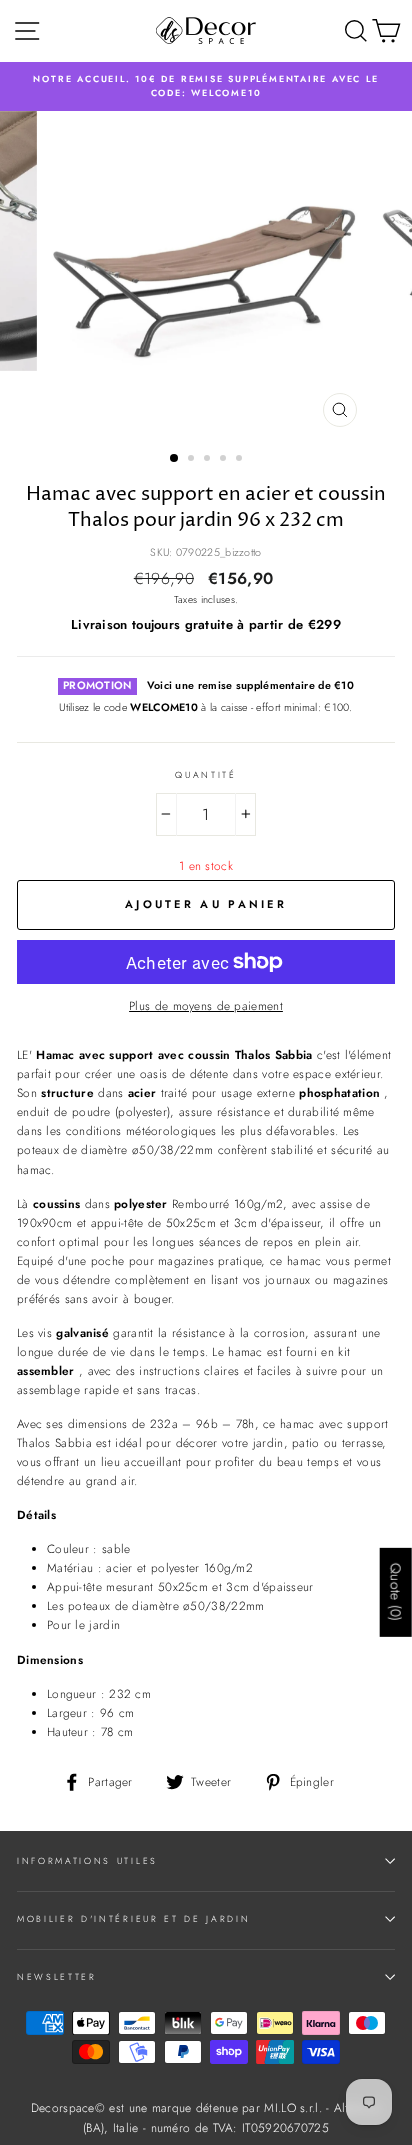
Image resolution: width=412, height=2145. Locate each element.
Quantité (205, 774)
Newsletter (57, 1976)
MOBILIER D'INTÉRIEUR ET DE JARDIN (133, 1918)
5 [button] (241, 460)
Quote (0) (396, 1592)
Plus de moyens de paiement (206, 1005)
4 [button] (225, 460)
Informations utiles (87, 1860)
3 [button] (209, 460)
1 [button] (175, 459)
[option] (206, 86)
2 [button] (193, 460)
